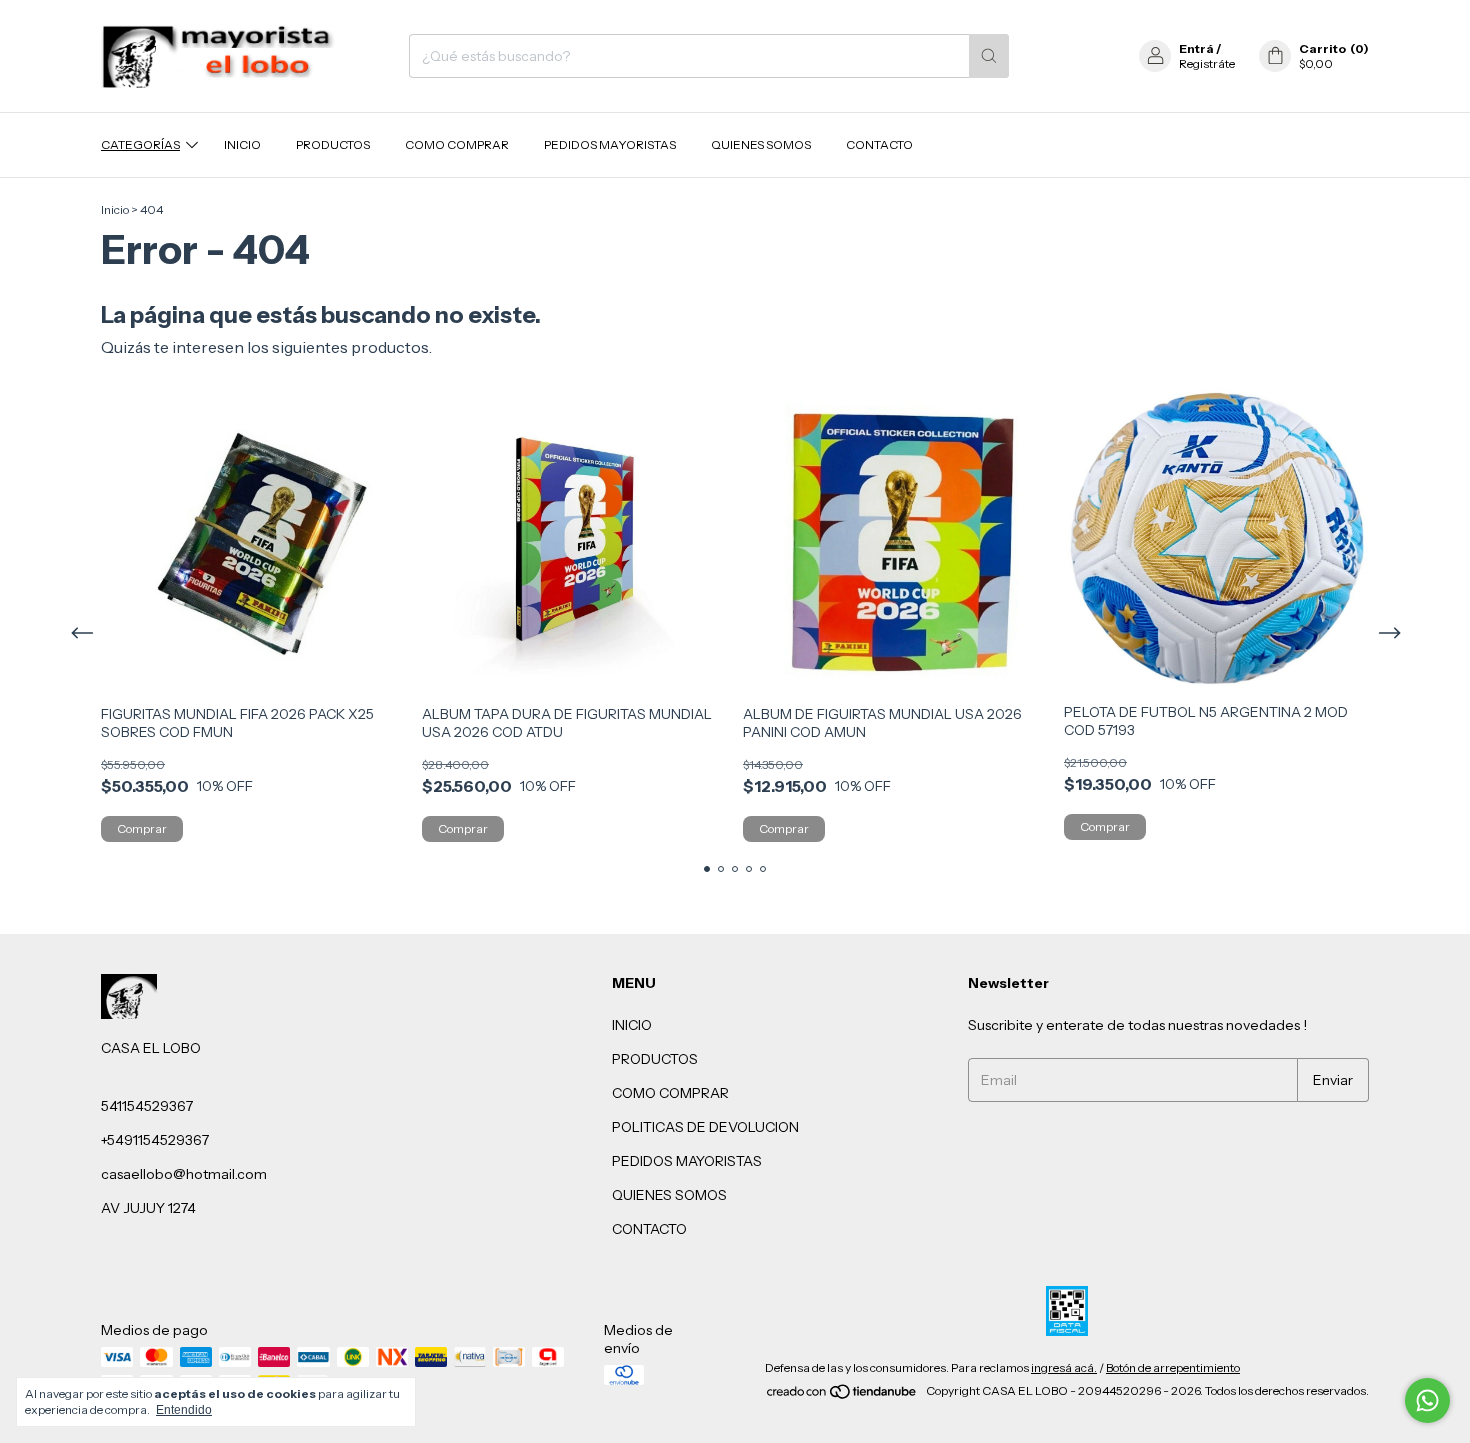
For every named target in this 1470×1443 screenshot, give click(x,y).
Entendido (184, 1410)
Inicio (115, 209)
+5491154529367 (155, 1140)
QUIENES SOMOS (761, 144)
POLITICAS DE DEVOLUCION (705, 1127)
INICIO (242, 144)
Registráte (1207, 63)
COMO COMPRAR (457, 144)
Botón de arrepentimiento (1173, 1367)
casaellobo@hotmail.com (184, 1174)
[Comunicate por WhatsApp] (1427, 1400)
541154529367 (147, 1106)
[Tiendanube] (842, 1395)
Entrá (1196, 48)
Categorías (140, 144)
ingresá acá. (1064, 1367)
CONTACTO (879, 144)
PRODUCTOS (333, 144)
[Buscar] (989, 56)
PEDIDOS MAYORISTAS (610, 144)
